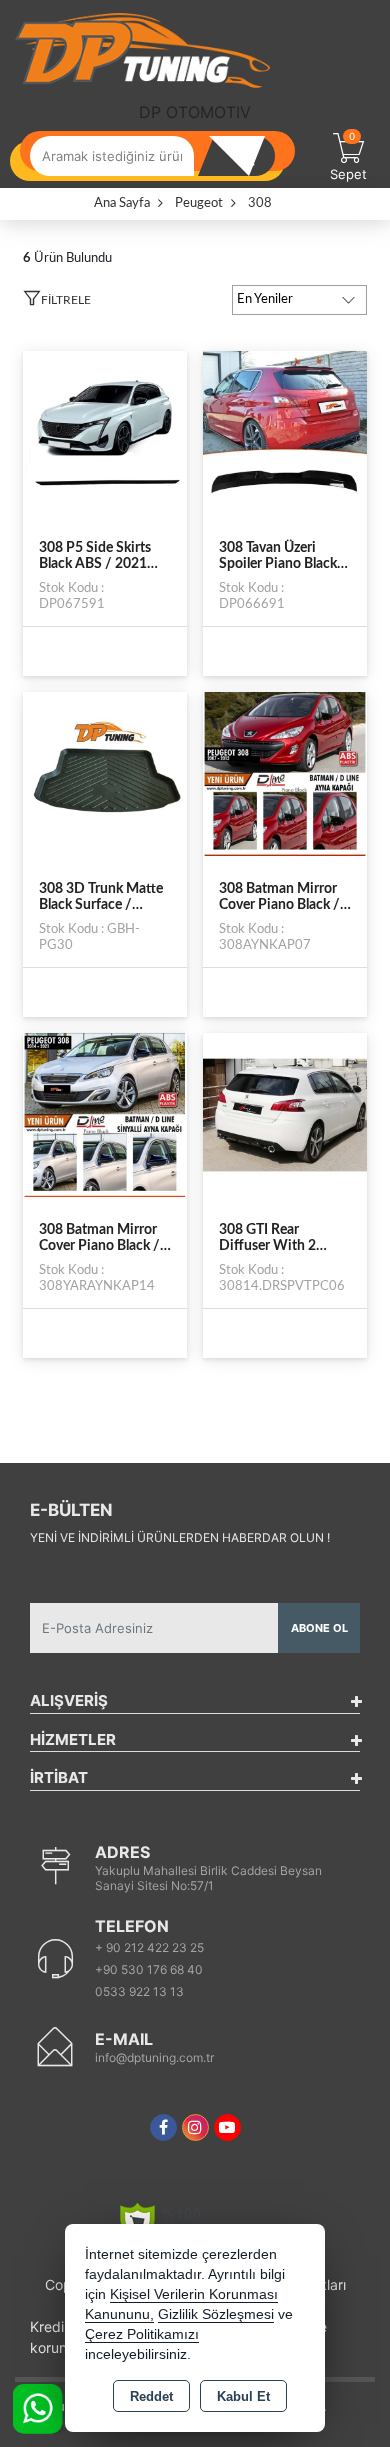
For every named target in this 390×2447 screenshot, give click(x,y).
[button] (57, 303)
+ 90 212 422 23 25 (149, 1947)
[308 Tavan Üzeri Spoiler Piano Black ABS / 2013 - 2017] (285, 432)
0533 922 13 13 (139, 1991)
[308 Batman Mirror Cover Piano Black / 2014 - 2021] (105, 1114)
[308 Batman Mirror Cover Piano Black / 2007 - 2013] (285, 773)
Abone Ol (319, 1628)
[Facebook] (163, 2127)
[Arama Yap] (245, 156)
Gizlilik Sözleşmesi (216, 2314)
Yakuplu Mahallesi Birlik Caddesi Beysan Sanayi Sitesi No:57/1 (208, 1878)
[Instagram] (195, 2127)
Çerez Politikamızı (142, 2334)
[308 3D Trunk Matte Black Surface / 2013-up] (105, 773)
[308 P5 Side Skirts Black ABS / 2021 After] (105, 432)
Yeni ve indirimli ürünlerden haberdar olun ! (180, 1537)
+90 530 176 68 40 (149, 1969)
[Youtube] (227, 2127)
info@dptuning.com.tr (154, 2057)
